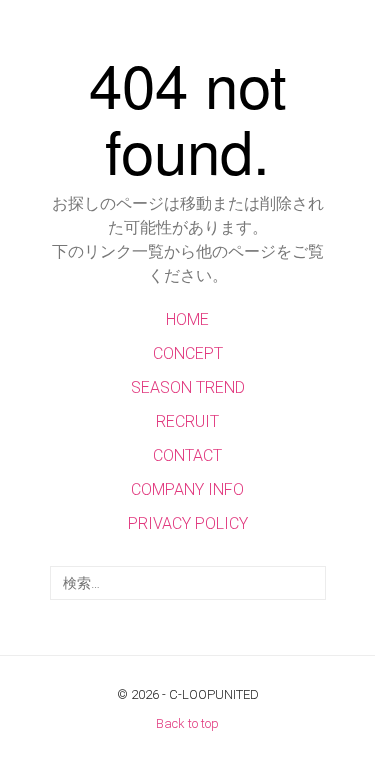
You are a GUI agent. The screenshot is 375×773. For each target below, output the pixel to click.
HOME (187, 319)
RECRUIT (187, 421)
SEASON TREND (188, 387)
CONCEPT (188, 353)
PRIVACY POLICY (188, 523)
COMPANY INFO (187, 489)
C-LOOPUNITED (214, 694)
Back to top (187, 723)
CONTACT (187, 455)
